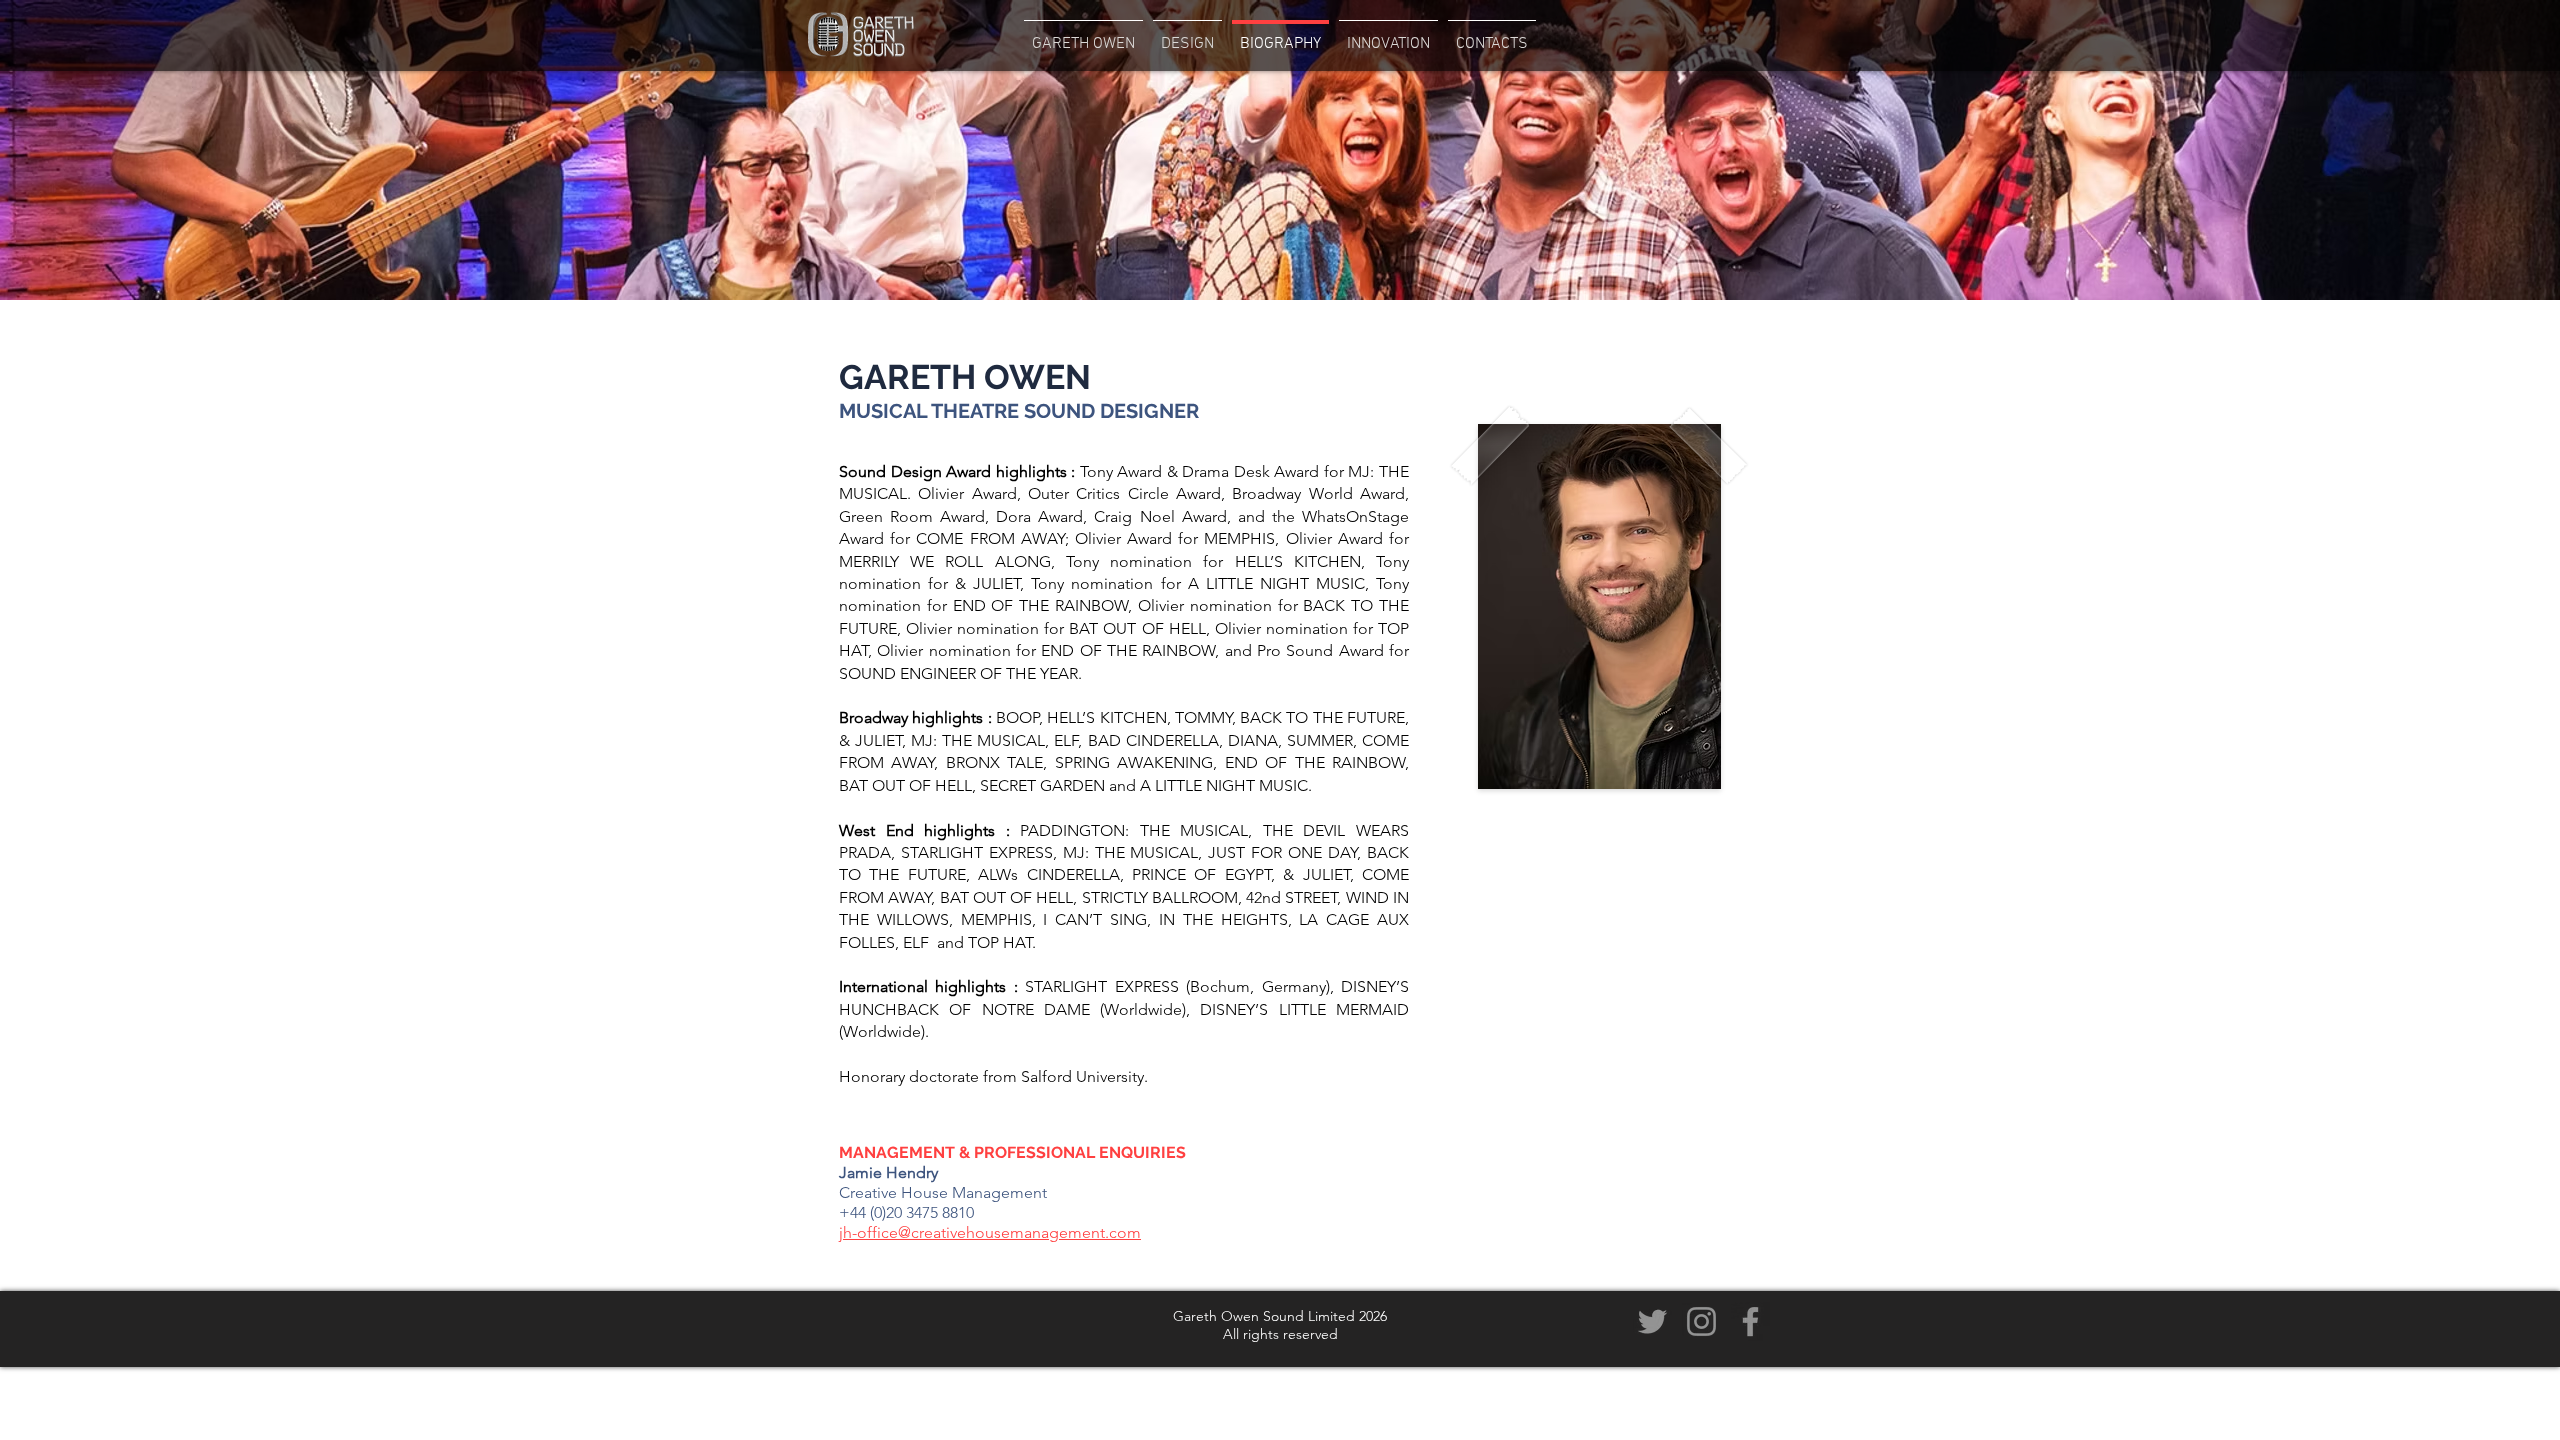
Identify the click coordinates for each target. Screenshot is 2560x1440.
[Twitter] (1652, 1321)
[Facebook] (1750, 1321)
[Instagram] (1701, 1321)
